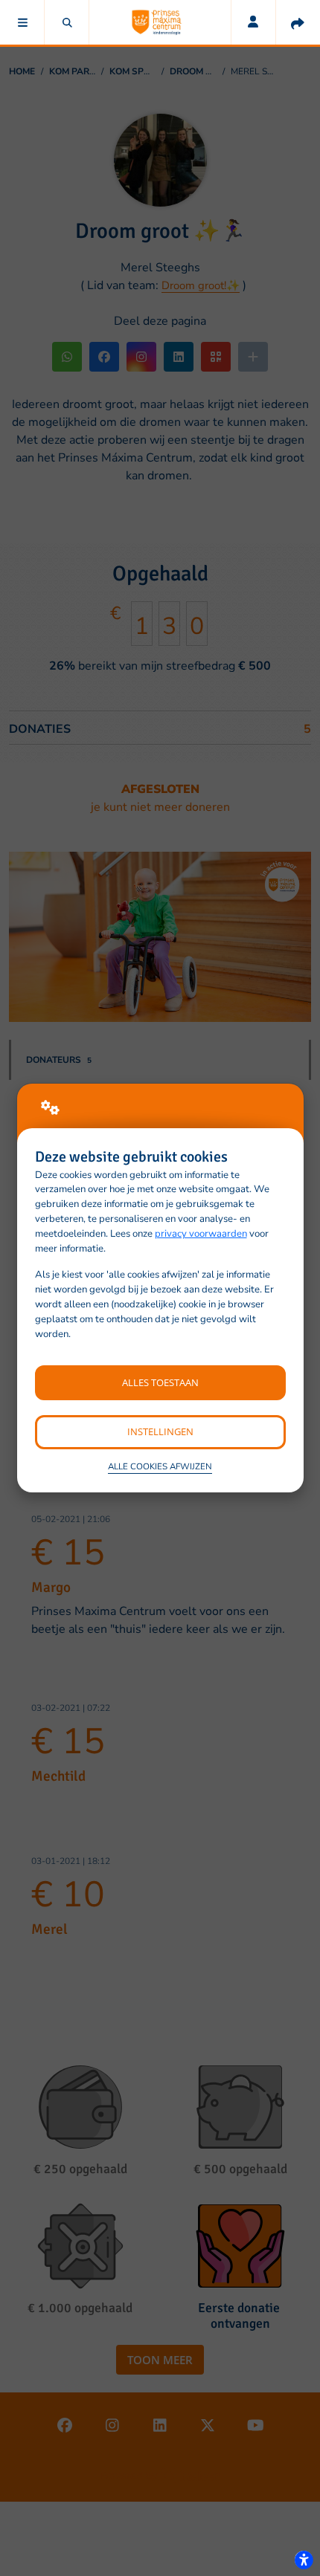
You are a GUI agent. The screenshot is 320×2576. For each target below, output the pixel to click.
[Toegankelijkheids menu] (304, 2560)
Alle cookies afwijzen (160, 1466)
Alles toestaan (160, 1382)
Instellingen (160, 1431)
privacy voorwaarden (201, 1234)
